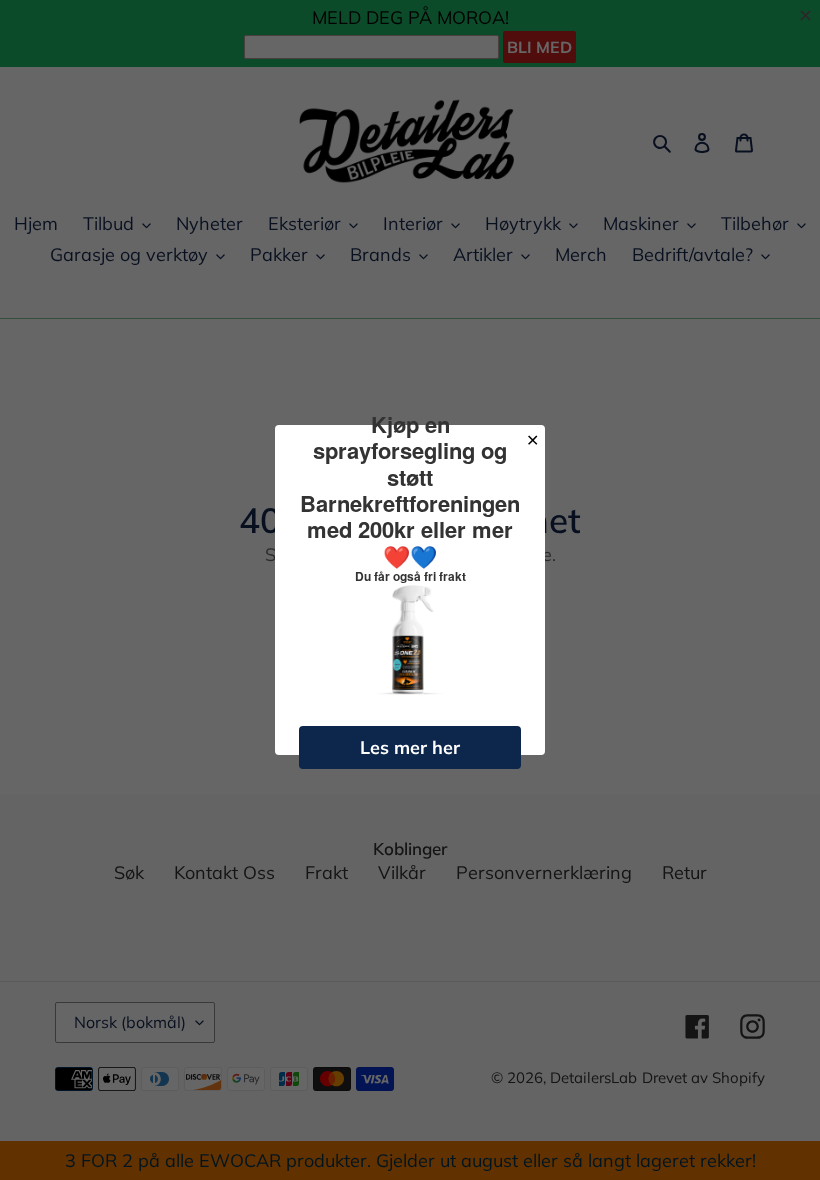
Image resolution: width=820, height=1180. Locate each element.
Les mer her (410, 747)
